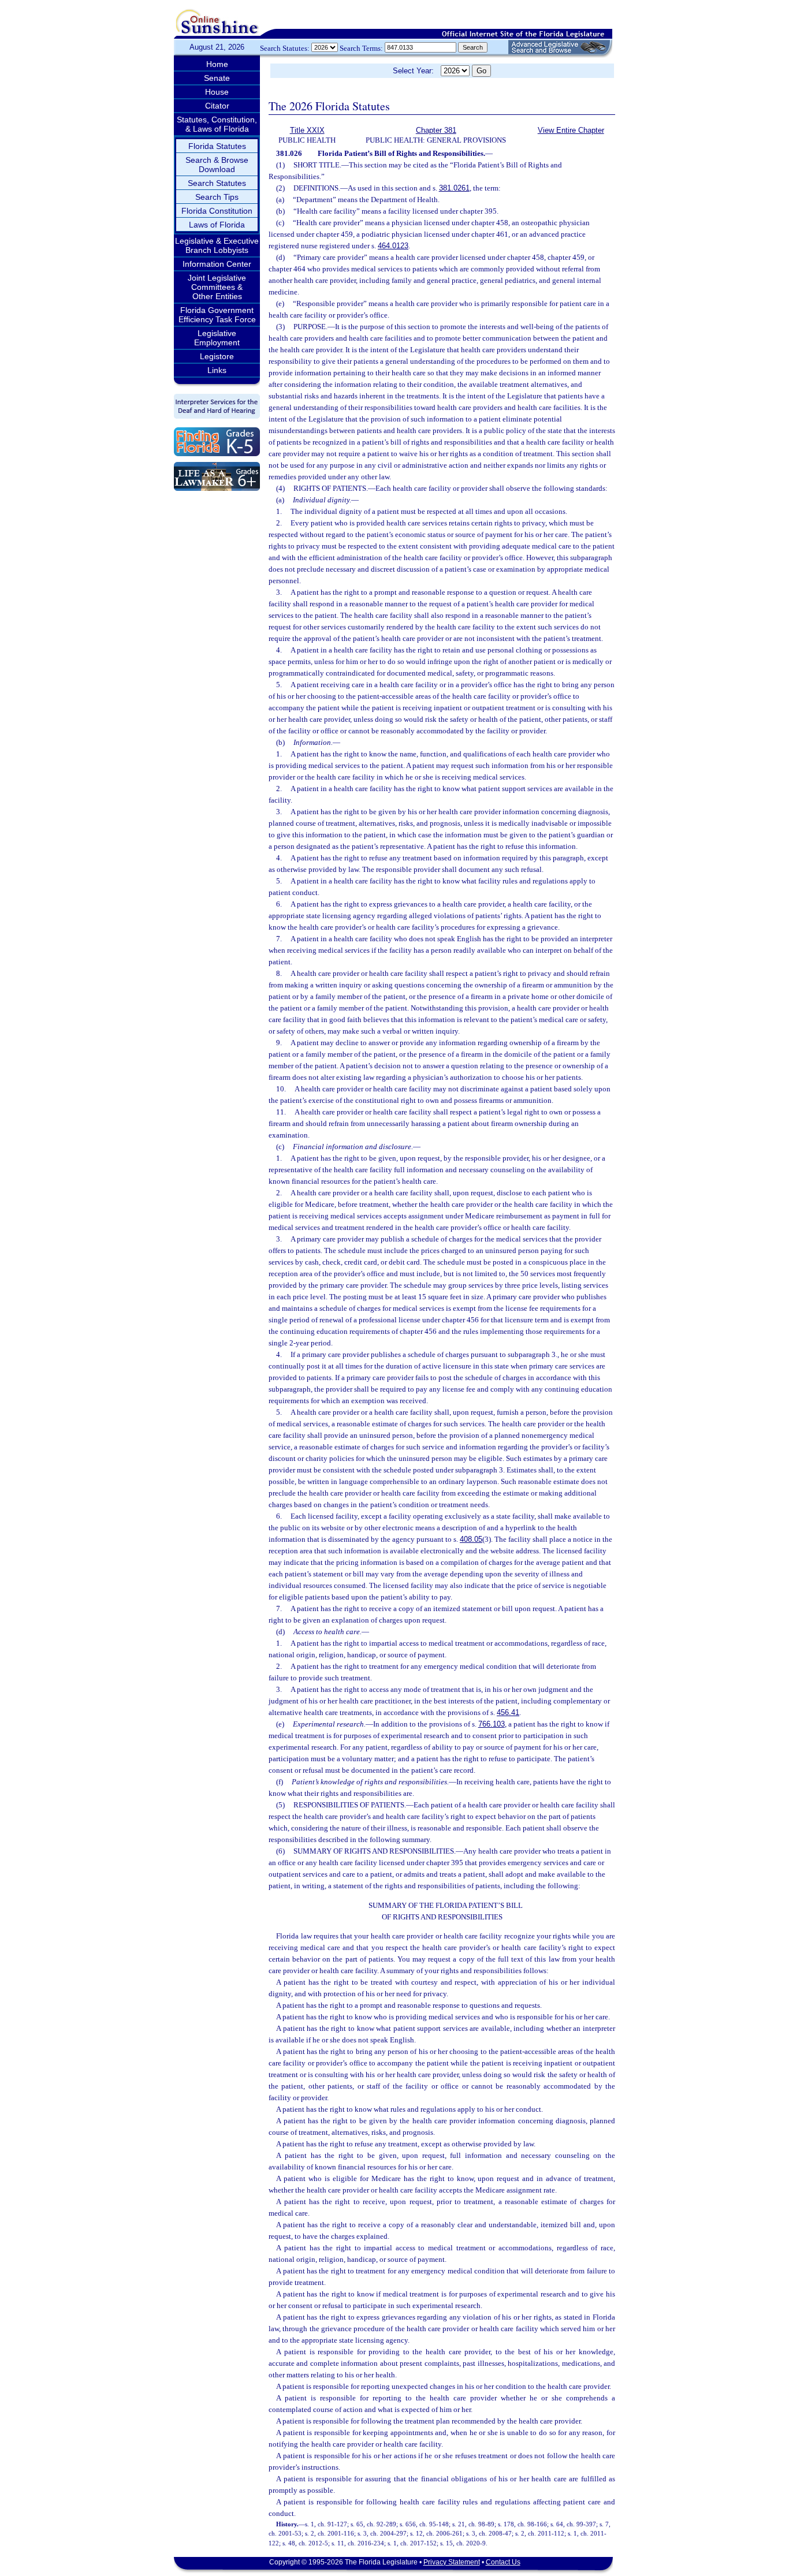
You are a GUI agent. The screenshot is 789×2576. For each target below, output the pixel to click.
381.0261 (454, 188)
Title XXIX (307, 130)
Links (217, 370)
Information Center (217, 264)
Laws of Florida (217, 225)
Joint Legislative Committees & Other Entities (217, 287)
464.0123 (393, 246)
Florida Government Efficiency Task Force (217, 315)
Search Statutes (217, 183)
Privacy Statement (452, 2562)
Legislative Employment (217, 338)
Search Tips (217, 197)
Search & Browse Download (217, 165)
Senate (217, 78)
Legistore (217, 356)
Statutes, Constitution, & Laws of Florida (217, 124)
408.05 (471, 1539)
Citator (217, 106)
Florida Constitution (217, 211)
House (217, 92)
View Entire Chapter (571, 130)
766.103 (492, 1724)
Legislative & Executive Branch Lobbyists (217, 245)
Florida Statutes (217, 146)
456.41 (508, 1712)
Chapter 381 (436, 130)
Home (217, 64)
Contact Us (503, 2562)
